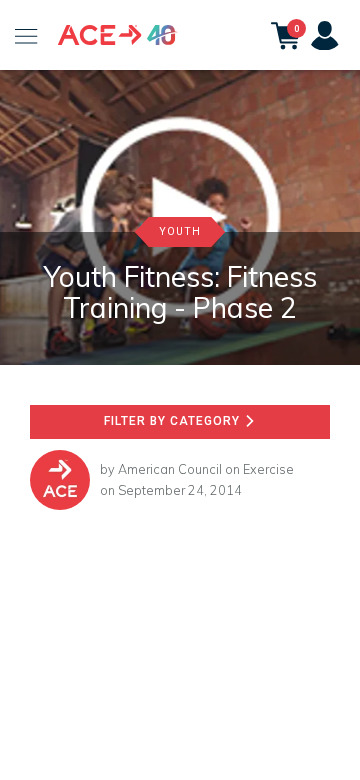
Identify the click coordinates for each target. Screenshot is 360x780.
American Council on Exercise (206, 469)
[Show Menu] (26, 35)
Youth (180, 231)
